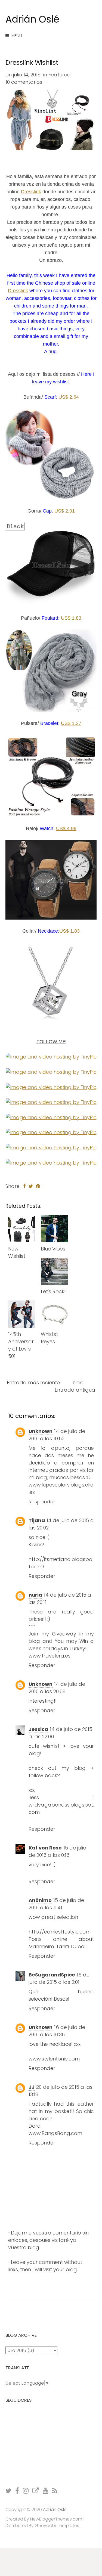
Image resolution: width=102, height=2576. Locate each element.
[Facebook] (51, 1071)
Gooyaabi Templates (57, 2526)
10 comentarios (24, 82)
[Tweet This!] (31, 1186)
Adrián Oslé (33, 19)
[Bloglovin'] (51, 1132)
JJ (32, 2087)
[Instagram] (51, 1056)
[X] (9, 2490)
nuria (35, 1595)
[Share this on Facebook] (24, 1186)
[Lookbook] (51, 1102)
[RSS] (55, 2490)
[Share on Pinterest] (38, 1186)
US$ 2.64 (69, 397)
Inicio (78, 1382)
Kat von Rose (45, 1848)
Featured (60, 75)
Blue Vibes (53, 1249)
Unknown (41, 1431)
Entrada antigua (75, 1390)
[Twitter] (51, 1147)
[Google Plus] (51, 1162)
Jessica (38, 1729)
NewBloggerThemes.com (56, 2519)
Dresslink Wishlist (32, 62)
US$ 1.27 (71, 723)
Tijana (37, 1520)
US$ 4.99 (66, 828)
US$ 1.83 (71, 618)
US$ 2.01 (65, 511)
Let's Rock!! (54, 1291)
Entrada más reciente (33, 1382)
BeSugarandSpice (52, 1975)
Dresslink (31, 192)
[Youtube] (46, 2490)
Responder (42, 1502)
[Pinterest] (51, 1087)
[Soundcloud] (51, 1117)
